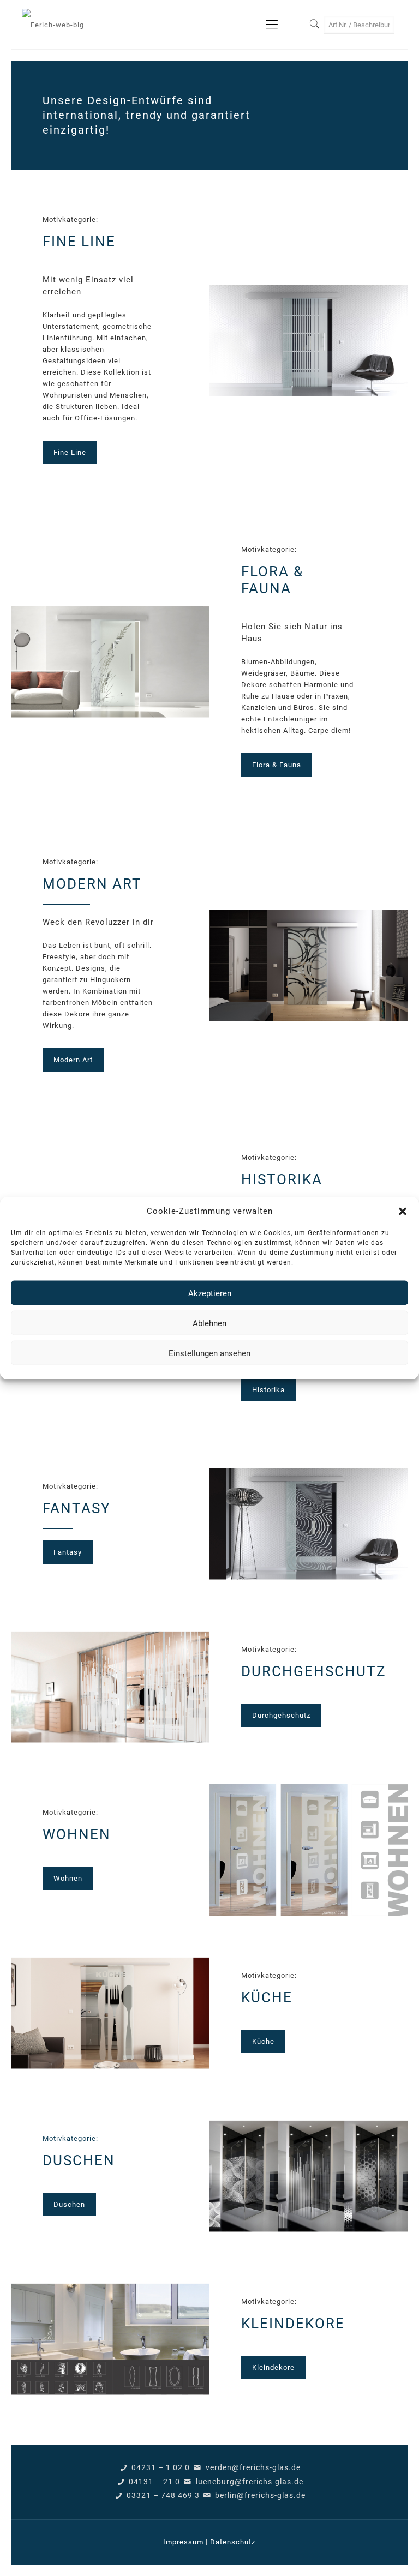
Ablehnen (209, 1323)
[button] (403, 1211)
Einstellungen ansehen (209, 1353)
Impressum (183, 2542)
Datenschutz (233, 2542)
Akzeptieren (210, 1293)
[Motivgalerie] (53, 25)
